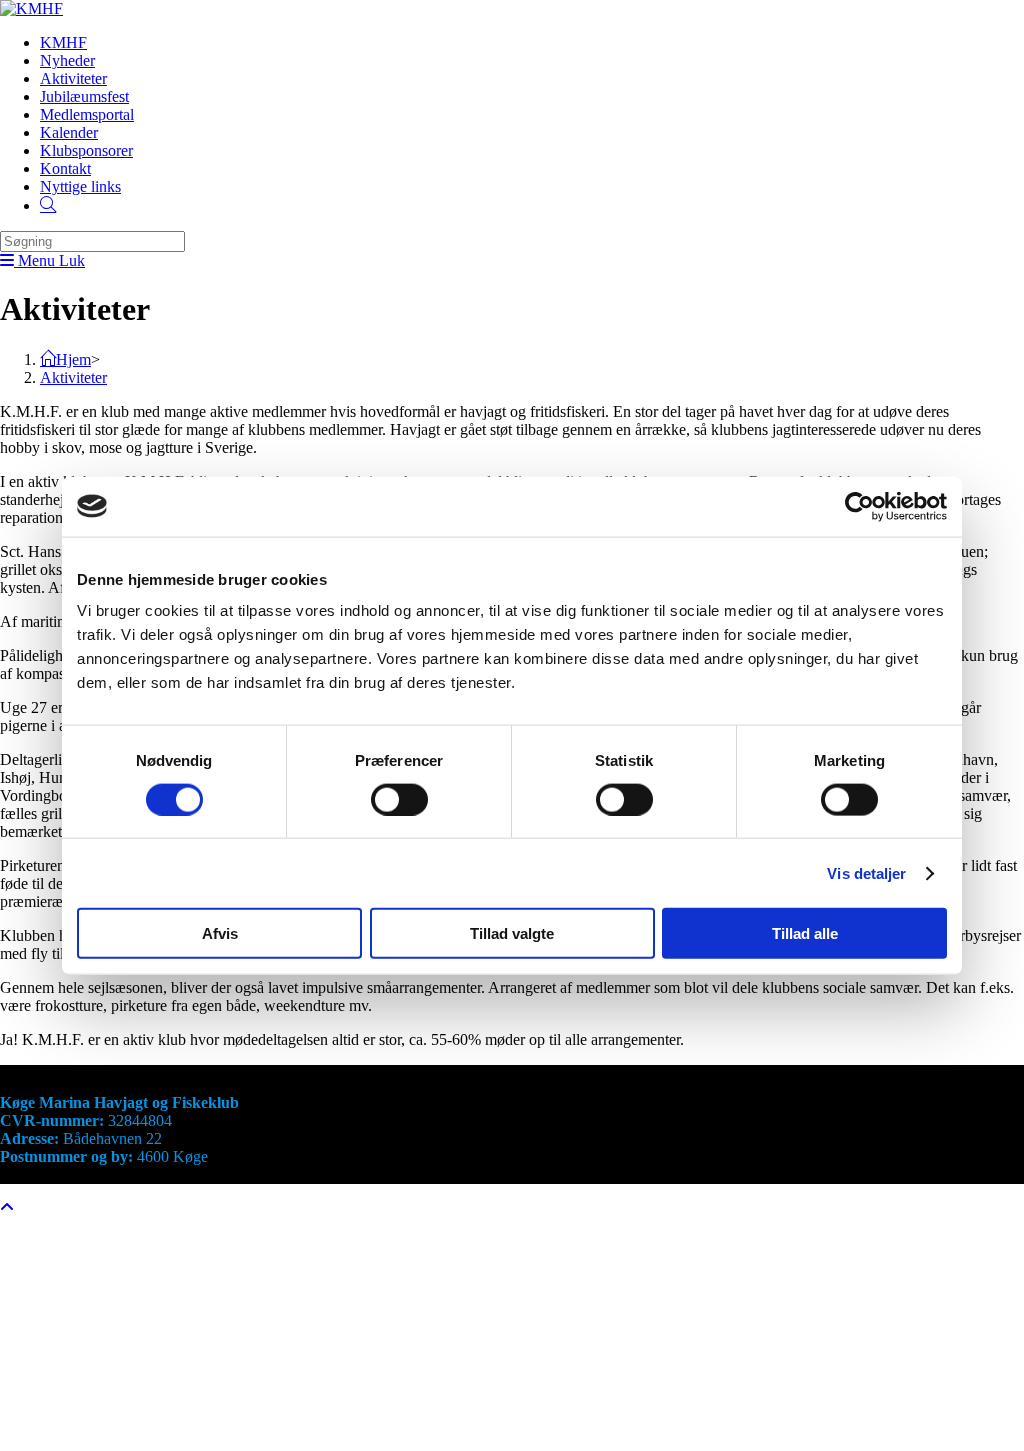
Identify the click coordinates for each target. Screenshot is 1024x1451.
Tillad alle (805, 933)
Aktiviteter (73, 377)
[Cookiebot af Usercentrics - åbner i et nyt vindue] (859, 506)
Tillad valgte (512, 933)
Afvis (220, 933)
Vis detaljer (866, 872)
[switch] (399, 799)
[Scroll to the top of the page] (7, 1207)
